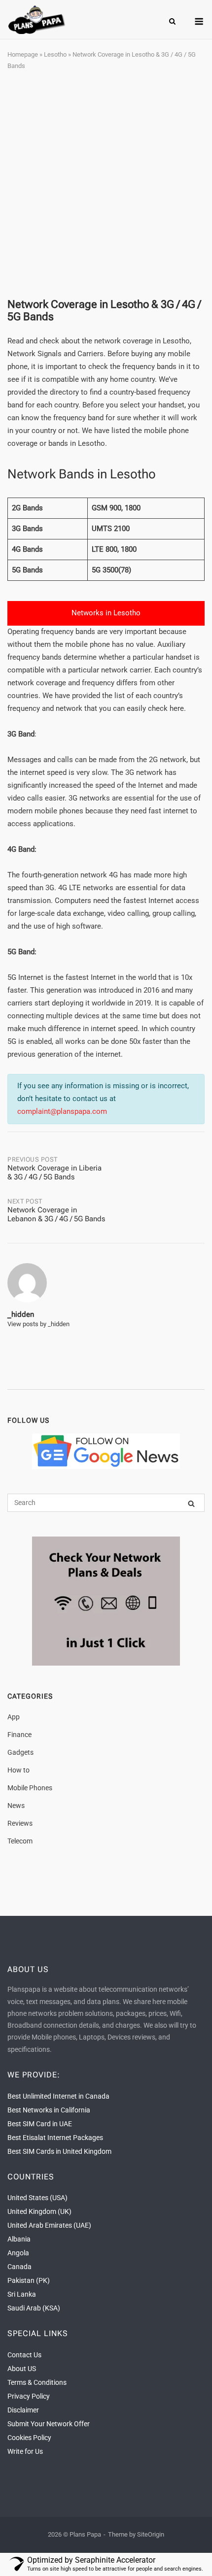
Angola (18, 2253)
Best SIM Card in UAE (40, 2124)
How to (18, 1770)
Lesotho (55, 54)
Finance (19, 1735)
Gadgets (20, 1752)
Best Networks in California (49, 2110)
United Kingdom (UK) (39, 2211)
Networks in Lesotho (106, 613)
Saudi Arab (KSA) (34, 2308)
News (16, 1806)
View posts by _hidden (38, 1324)
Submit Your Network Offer (49, 2424)
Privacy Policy (29, 2396)
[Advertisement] (106, 185)
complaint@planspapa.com (62, 1111)
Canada (19, 2267)
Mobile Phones (30, 1788)
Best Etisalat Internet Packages (55, 2138)
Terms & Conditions (37, 2382)
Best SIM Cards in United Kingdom (59, 2151)
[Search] (191, 1503)
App (14, 1717)
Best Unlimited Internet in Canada (58, 2096)
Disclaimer (23, 2410)
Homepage (23, 54)
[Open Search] (172, 22)
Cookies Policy (29, 2438)
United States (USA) (37, 2198)
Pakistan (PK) (29, 2280)
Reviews (20, 1823)
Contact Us (24, 2355)
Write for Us (25, 2451)
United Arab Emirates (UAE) (49, 2225)
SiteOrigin (151, 2534)
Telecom (20, 1841)
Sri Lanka (22, 2294)
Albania (19, 2239)
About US (22, 2369)
